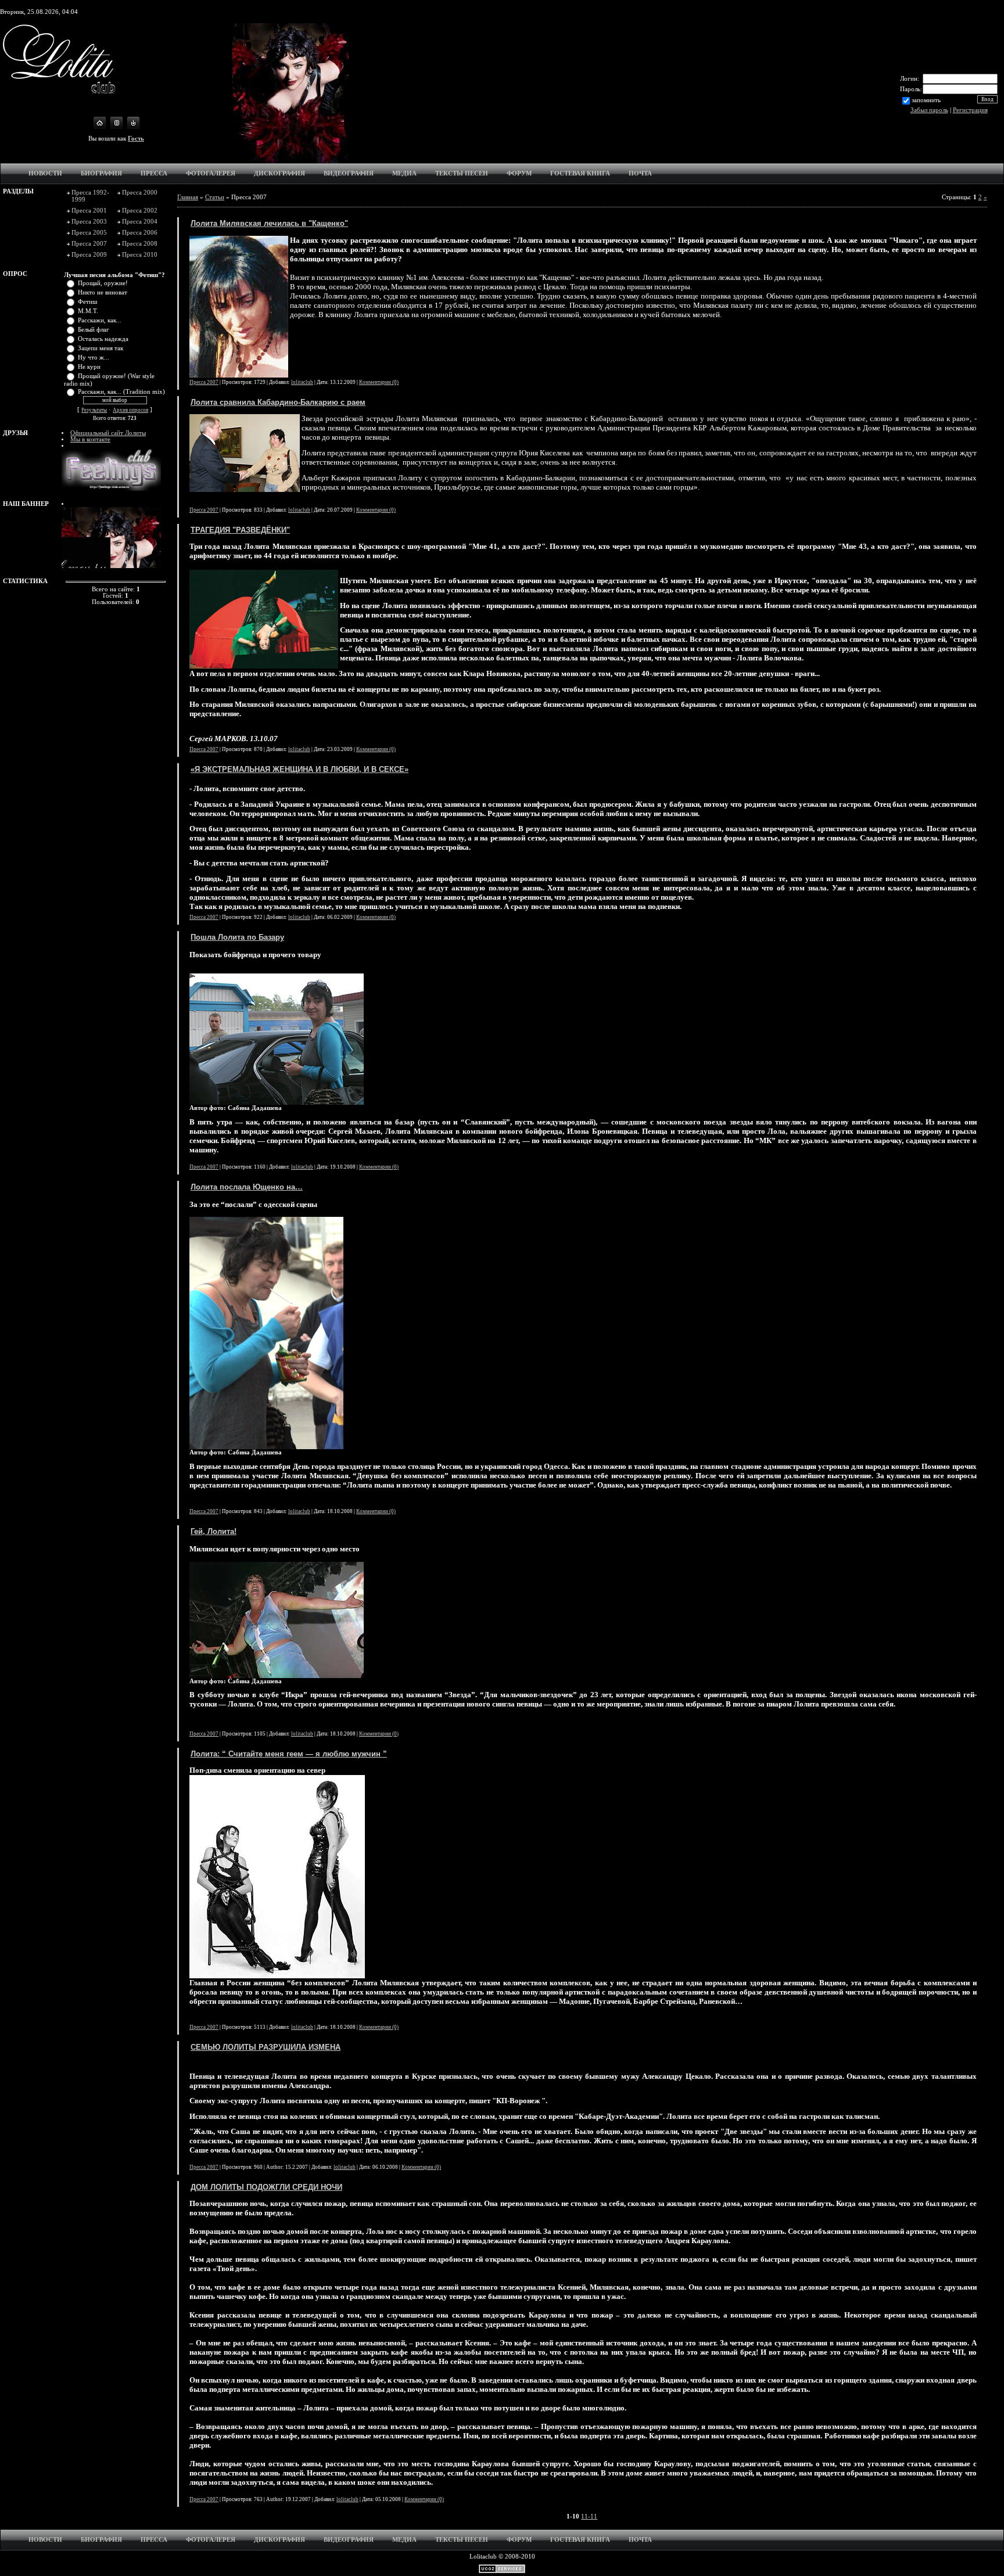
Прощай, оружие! (103, 283)
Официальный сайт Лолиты (108, 433)
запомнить (926, 100)
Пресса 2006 (140, 232)
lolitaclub (302, 382)
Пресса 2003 (89, 221)
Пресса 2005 (89, 232)
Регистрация (970, 110)
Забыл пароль (929, 110)
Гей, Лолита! (214, 1531)
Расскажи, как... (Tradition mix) (121, 392)
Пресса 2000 (140, 192)
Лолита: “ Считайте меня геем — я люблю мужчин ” (289, 1754)
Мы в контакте (90, 439)
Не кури (89, 367)
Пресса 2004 (140, 221)
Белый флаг (94, 330)
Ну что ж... (94, 358)
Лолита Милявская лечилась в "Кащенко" (269, 223)
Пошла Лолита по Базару (237, 937)
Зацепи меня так (101, 348)
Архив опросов (130, 410)
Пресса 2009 (89, 254)
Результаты (94, 410)
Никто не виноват (103, 292)
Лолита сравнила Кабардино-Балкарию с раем (278, 402)
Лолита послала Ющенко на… (247, 1187)
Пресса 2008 (140, 243)
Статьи (215, 197)
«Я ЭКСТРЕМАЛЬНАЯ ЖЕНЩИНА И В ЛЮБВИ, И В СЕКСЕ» (300, 769)
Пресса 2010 (140, 254)
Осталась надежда (103, 339)
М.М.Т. (88, 311)
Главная (188, 197)
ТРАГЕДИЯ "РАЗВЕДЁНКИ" (240, 530)
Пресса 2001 (89, 210)
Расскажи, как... (100, 320)
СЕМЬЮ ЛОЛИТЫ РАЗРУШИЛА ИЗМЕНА (266, 2047)
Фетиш (87, 302)
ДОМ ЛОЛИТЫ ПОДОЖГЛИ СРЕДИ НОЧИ (266, 2187)
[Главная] (100, 127)
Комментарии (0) (379, 382)
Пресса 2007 (89, 243)
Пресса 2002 (140, 210)
